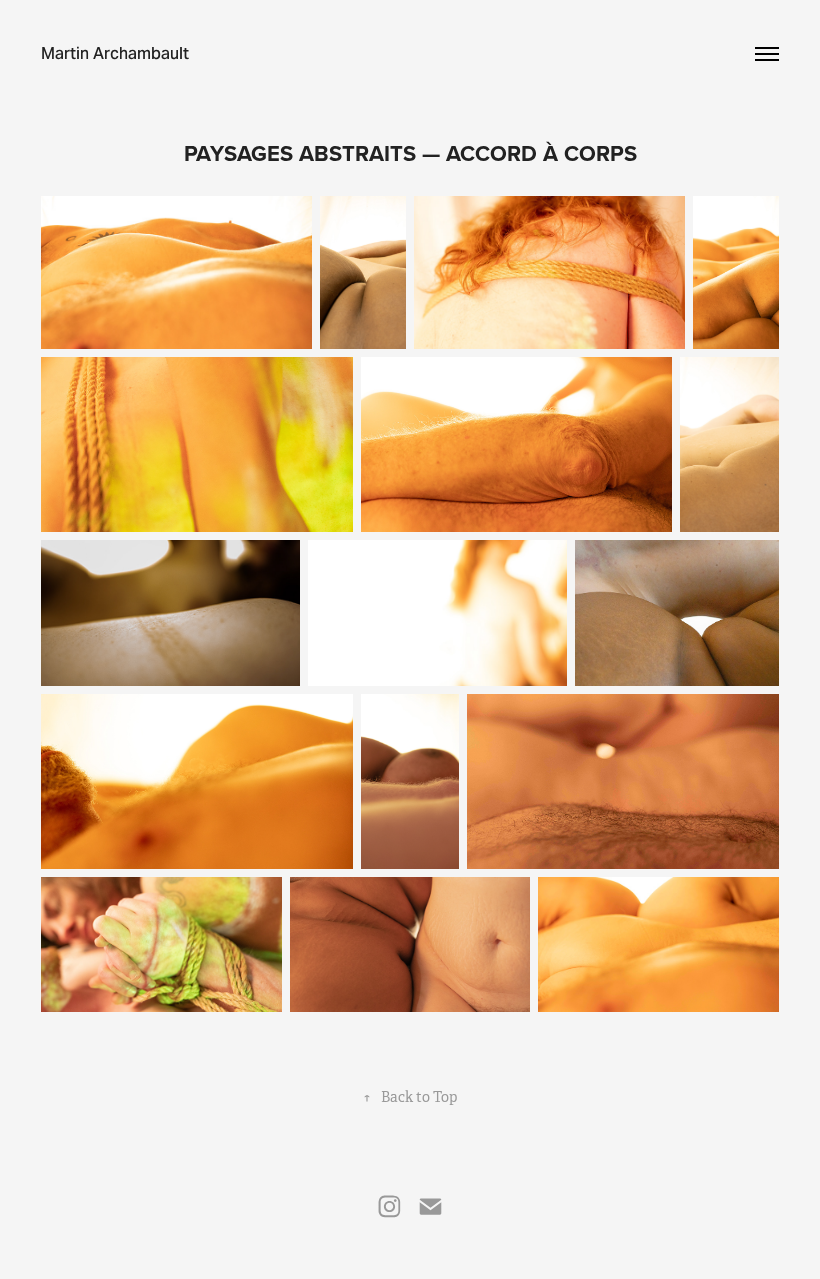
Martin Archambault (115, 53)
